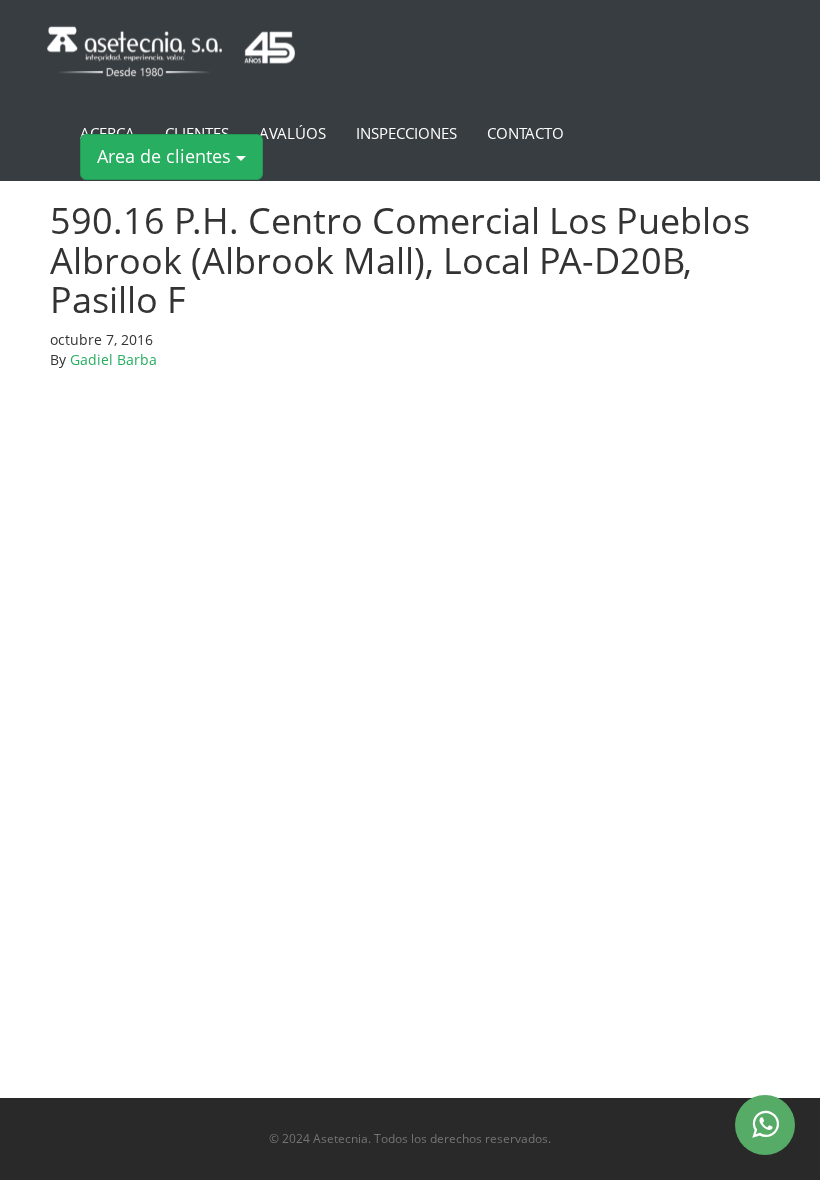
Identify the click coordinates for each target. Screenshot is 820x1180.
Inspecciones (406, 134)
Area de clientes (166, 156)
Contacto (525, 134)
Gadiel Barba (113, 359)
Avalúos (292, 134)
